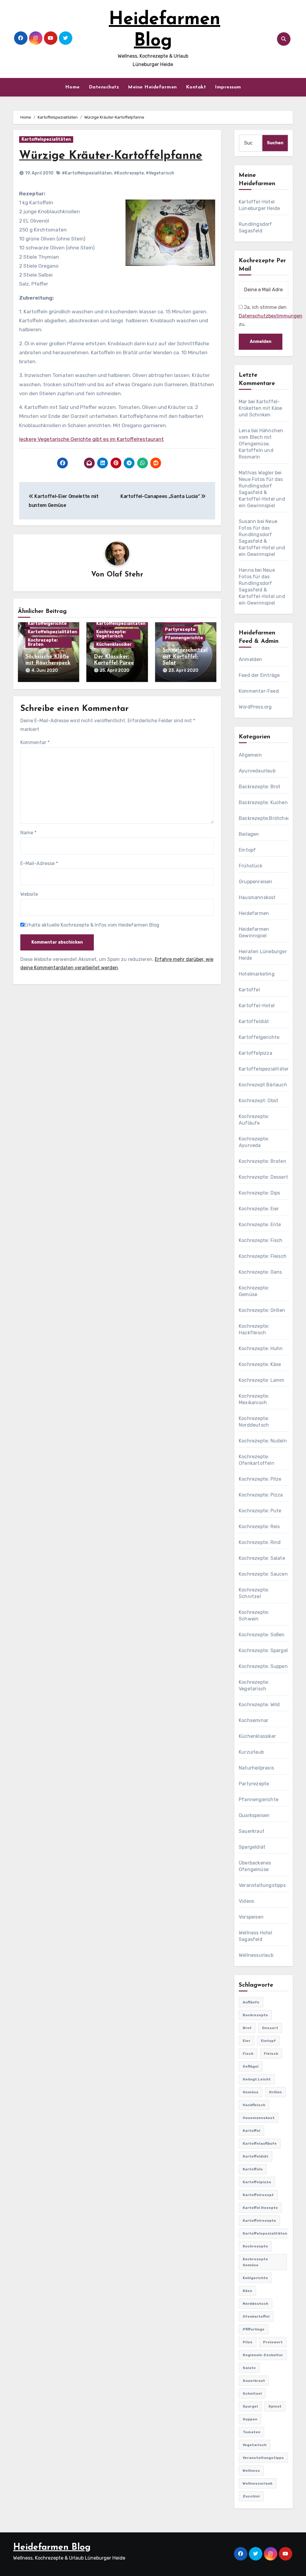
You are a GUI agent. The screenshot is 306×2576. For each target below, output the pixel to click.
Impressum (228, 87)
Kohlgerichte (255, 2278)
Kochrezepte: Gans (260, 1272)
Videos (246, 1901)
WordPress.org (255, 707)
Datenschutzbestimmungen (271, 316)
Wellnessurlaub (256, 1955)
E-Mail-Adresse (39, 863)
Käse (247, 2291)
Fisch (248, 2054)
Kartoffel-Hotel (257, 1006)
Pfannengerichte (184, 638)
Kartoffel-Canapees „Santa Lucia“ (161, 496)
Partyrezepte (180, 630)
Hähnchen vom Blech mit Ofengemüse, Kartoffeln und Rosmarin (261, 444)
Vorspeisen (251, 1917)
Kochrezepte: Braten (43, 642)
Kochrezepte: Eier (259, 1209)
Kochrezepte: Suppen (263, 1666)
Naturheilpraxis (256, 1768)
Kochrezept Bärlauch (263, 1085)
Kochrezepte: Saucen (263, 1574)
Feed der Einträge (259, 675)
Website (29, 894)
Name (28, 833)
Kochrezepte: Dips (259, 1193)
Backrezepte (255, 2015)
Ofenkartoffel (256, 2316)
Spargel (250, 2406)
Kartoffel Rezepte (260, 2208)
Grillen (275, 2092)
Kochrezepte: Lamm (261, 1380)
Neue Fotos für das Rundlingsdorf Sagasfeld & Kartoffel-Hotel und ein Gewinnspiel (262, 492)
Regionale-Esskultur (263, 2355)
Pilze (248, 2342)
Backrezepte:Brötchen (265, 818)
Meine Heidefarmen (152, 87)
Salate (249, 2368)
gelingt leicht (257, 2079)
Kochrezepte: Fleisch (263, 1256)
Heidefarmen (254, 913)
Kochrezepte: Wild (259, 1705)
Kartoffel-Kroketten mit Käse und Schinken (261, 408)
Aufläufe (251, 2002)
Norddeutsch (255, 2304)
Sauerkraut (252, 1831)
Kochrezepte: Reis (259, 1527)
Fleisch (271, 2054)
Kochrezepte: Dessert (263, 1177)
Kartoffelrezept (258, 2195)
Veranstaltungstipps (262, 1885)
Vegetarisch (255, 2445)
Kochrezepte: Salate (262, 1558)
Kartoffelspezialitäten (46, 139)
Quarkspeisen (254, 1815)
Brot (247, 2028)
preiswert (273, 2342)
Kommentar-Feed (259, 691)
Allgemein (250, 755)
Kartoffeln (253, 2169)
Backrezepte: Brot (260, 787)
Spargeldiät (252, 1847)
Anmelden (251, 659)
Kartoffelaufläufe (260, 2143)
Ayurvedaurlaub (257, 771)
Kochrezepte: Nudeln (263, 1441)
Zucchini (251, 2496)
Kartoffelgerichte (47, 624)
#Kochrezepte (129, 173)
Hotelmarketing (257, 974)
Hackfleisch (254, 2105)
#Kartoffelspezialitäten (87, 173)
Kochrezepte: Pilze (260, 1479)
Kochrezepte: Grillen (262, 1310)
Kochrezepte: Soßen (262, 1635)
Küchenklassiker (114, 644)
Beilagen (249, 834)
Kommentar (35, 742)
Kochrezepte (255, 2246)
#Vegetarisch (160, 173)
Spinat (275, 2406)
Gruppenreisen (256, 882)
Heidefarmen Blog (52, 2547)
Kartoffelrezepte (259, 2221)
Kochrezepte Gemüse (255, 2262)
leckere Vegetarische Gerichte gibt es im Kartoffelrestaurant (91, 439)
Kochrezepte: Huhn (261, 1348)
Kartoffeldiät (254, 1021)
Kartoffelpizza (255, 1053)
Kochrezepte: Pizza (261, 1495)
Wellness (251, 2471)
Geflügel (251, 2066)
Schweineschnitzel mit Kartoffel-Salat (185, 657)
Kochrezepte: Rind (260, 1542)
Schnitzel (252, 2393)
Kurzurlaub (251, 1752)
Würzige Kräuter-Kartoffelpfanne (111, 156)
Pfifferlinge (254, 2329)
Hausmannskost (257, 897)
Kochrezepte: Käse (260, 1364)
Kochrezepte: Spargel (263, 1650)
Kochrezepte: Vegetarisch (111, 634)
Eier (247, 2041)
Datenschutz (104, 87)
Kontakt (196, 87)
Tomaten (251, 2432)
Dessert (270, 2028)
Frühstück (251, 866)
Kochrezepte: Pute (260, 1511)
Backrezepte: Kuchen (263, 802)
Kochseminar (254, 1720)
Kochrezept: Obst (258, 1101)
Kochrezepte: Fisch (261, 1240)
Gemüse (251, 2092)
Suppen (250, 2419)
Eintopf (247, 850)
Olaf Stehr (125, 575)
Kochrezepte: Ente (260, 1225)
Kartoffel (249, 990)
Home (72, 87)
